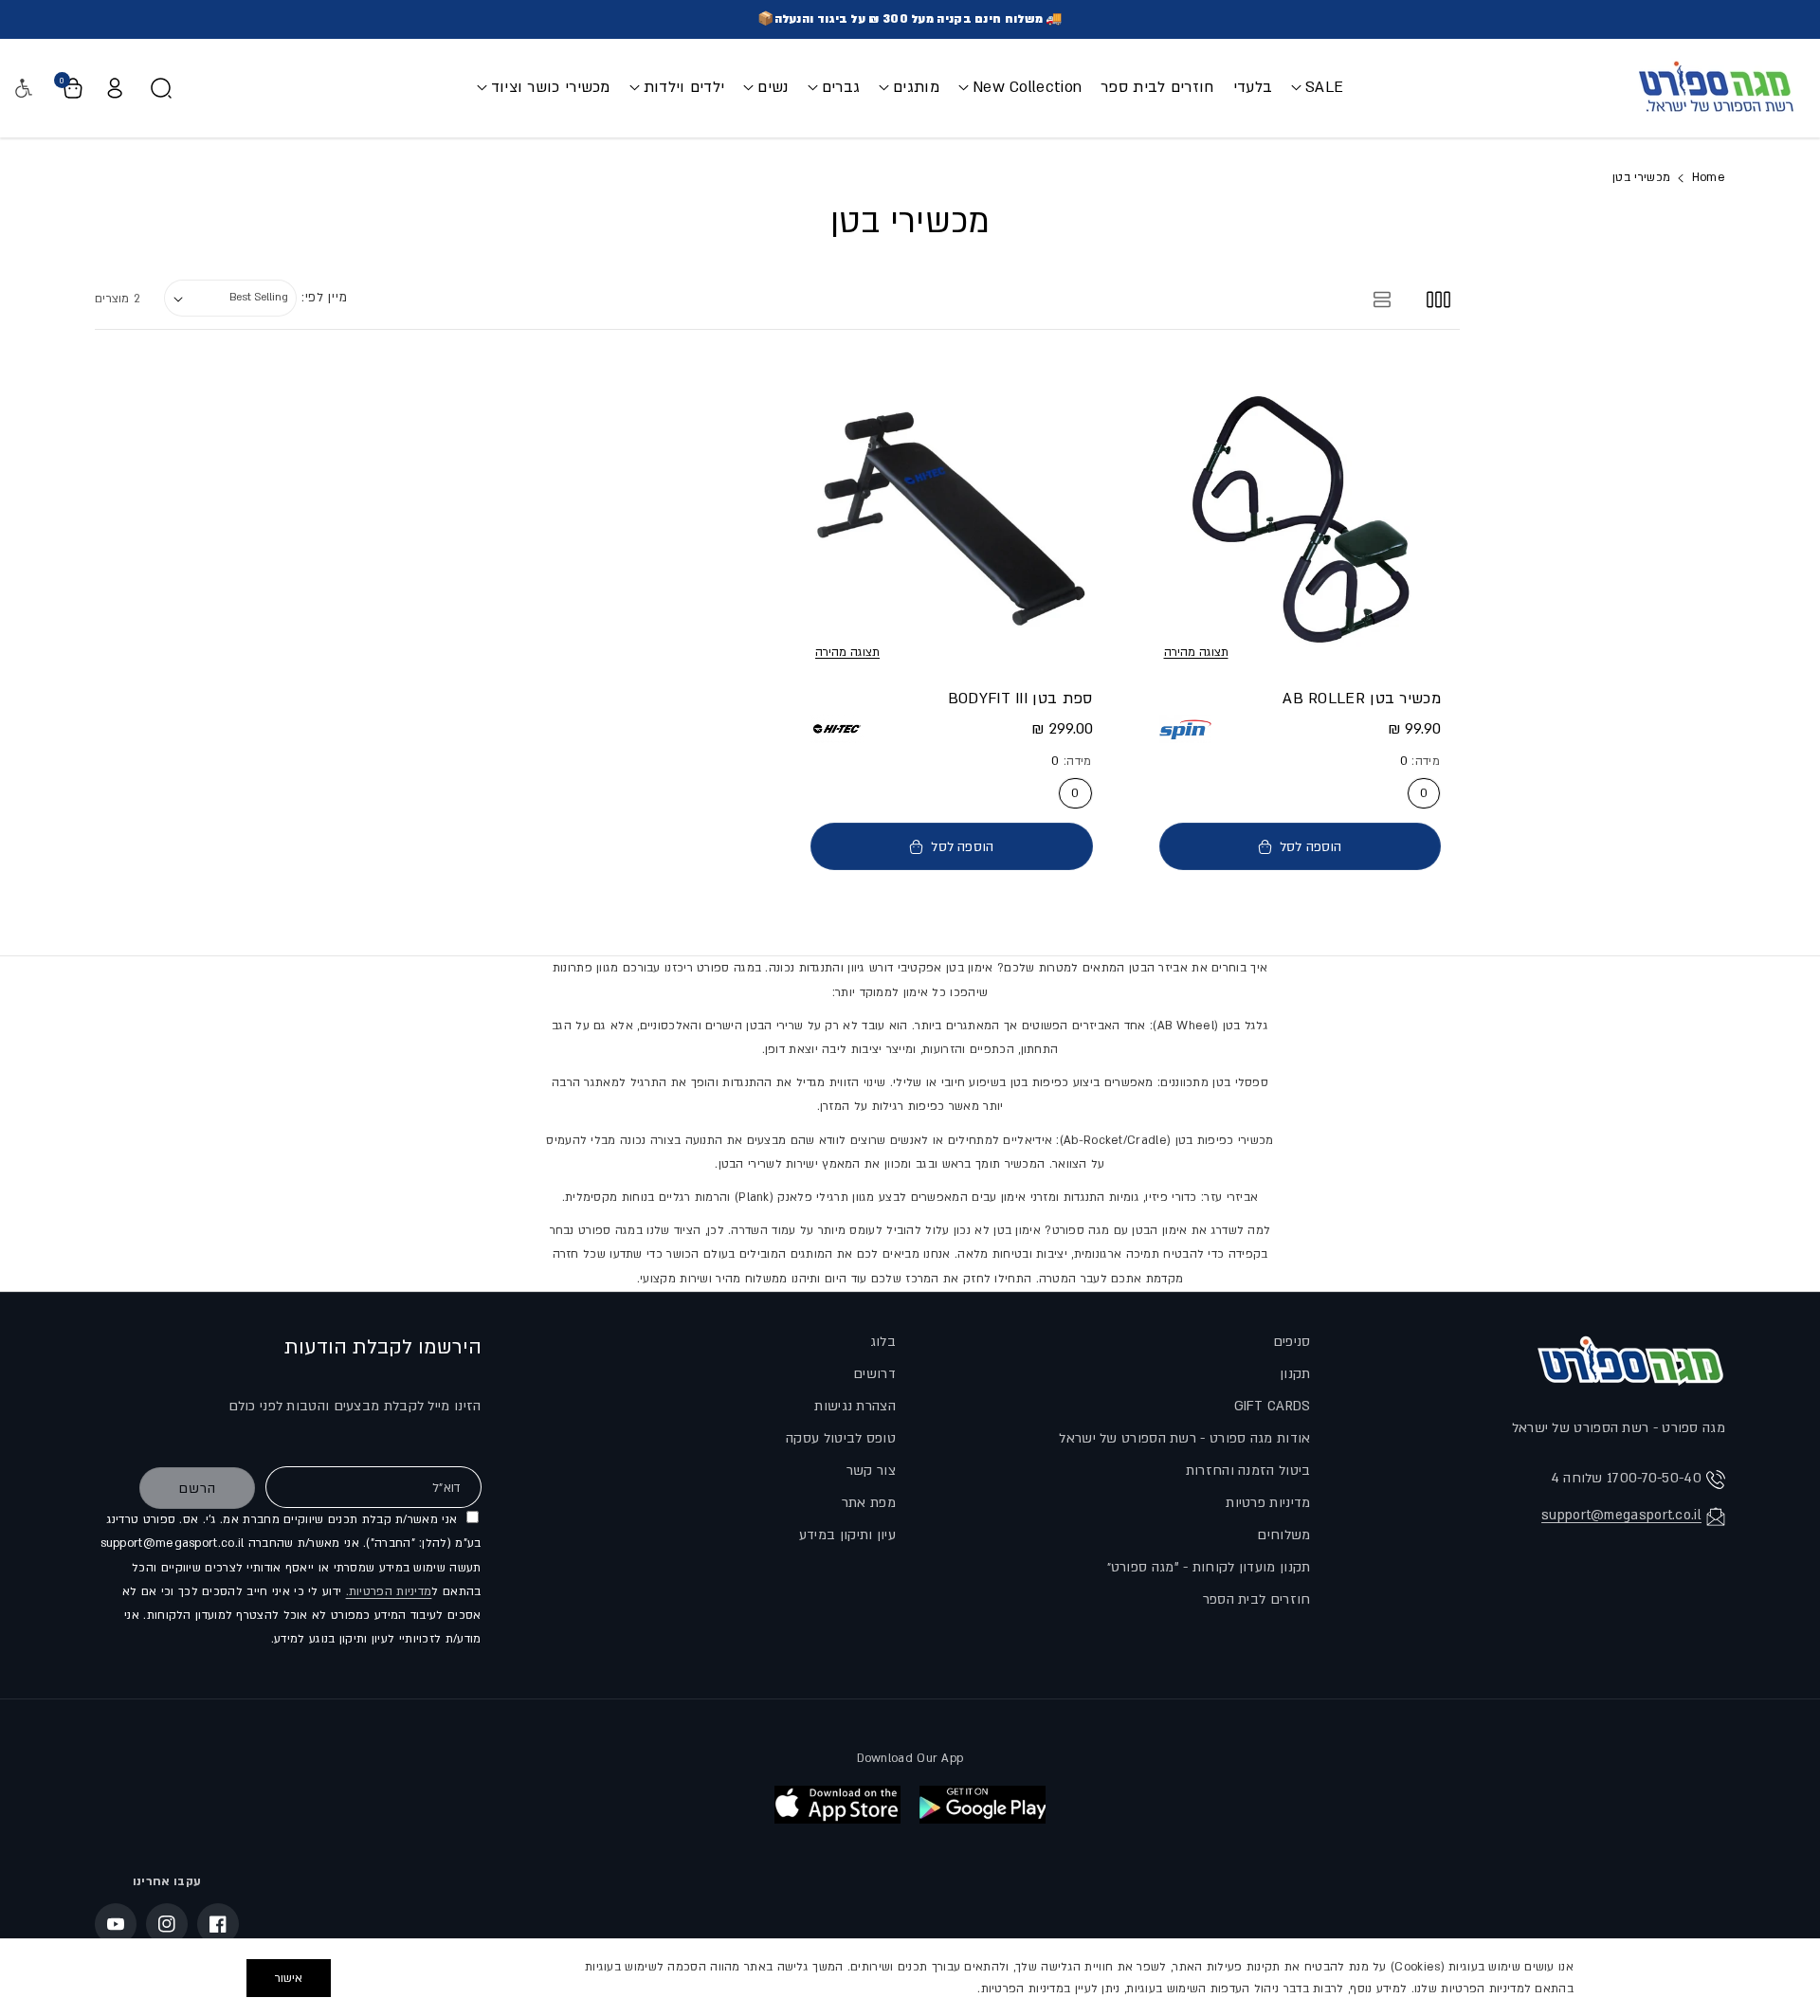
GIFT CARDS (1273, 1406)
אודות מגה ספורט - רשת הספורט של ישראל (1184, 1438)
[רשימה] (1383, 298)
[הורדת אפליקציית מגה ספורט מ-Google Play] (983, 1805)
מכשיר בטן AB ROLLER (1362, 699)
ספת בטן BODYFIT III (1020, 699)
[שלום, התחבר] (115, 88)
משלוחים (1283, 1535)
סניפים (1292, 1342)
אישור (289, 1978)
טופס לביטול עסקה (841, 1438)
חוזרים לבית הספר (1257, 1599)
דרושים (874, 1374)
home (1709, 177)
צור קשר (871, 1471)
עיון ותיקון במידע (847, 1535)
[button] (1317, 88)
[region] (910, 1977)
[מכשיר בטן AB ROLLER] (1301, 518)
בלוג (883, 1342)
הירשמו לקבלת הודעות (383, 1347)
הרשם (197, 1489)
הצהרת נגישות (855, 1406)
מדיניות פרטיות (1268, 1503)
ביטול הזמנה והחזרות (1248, 1471)
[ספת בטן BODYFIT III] (952, 518)
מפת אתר (869, 1503)
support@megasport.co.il (1621, 1515)
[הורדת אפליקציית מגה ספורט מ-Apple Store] (837, 1805)
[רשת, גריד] (1438, 298)
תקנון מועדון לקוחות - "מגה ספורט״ (1209, 1567)
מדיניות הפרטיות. (389, 1591)
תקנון (1295, 1374)
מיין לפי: (324, 298)
